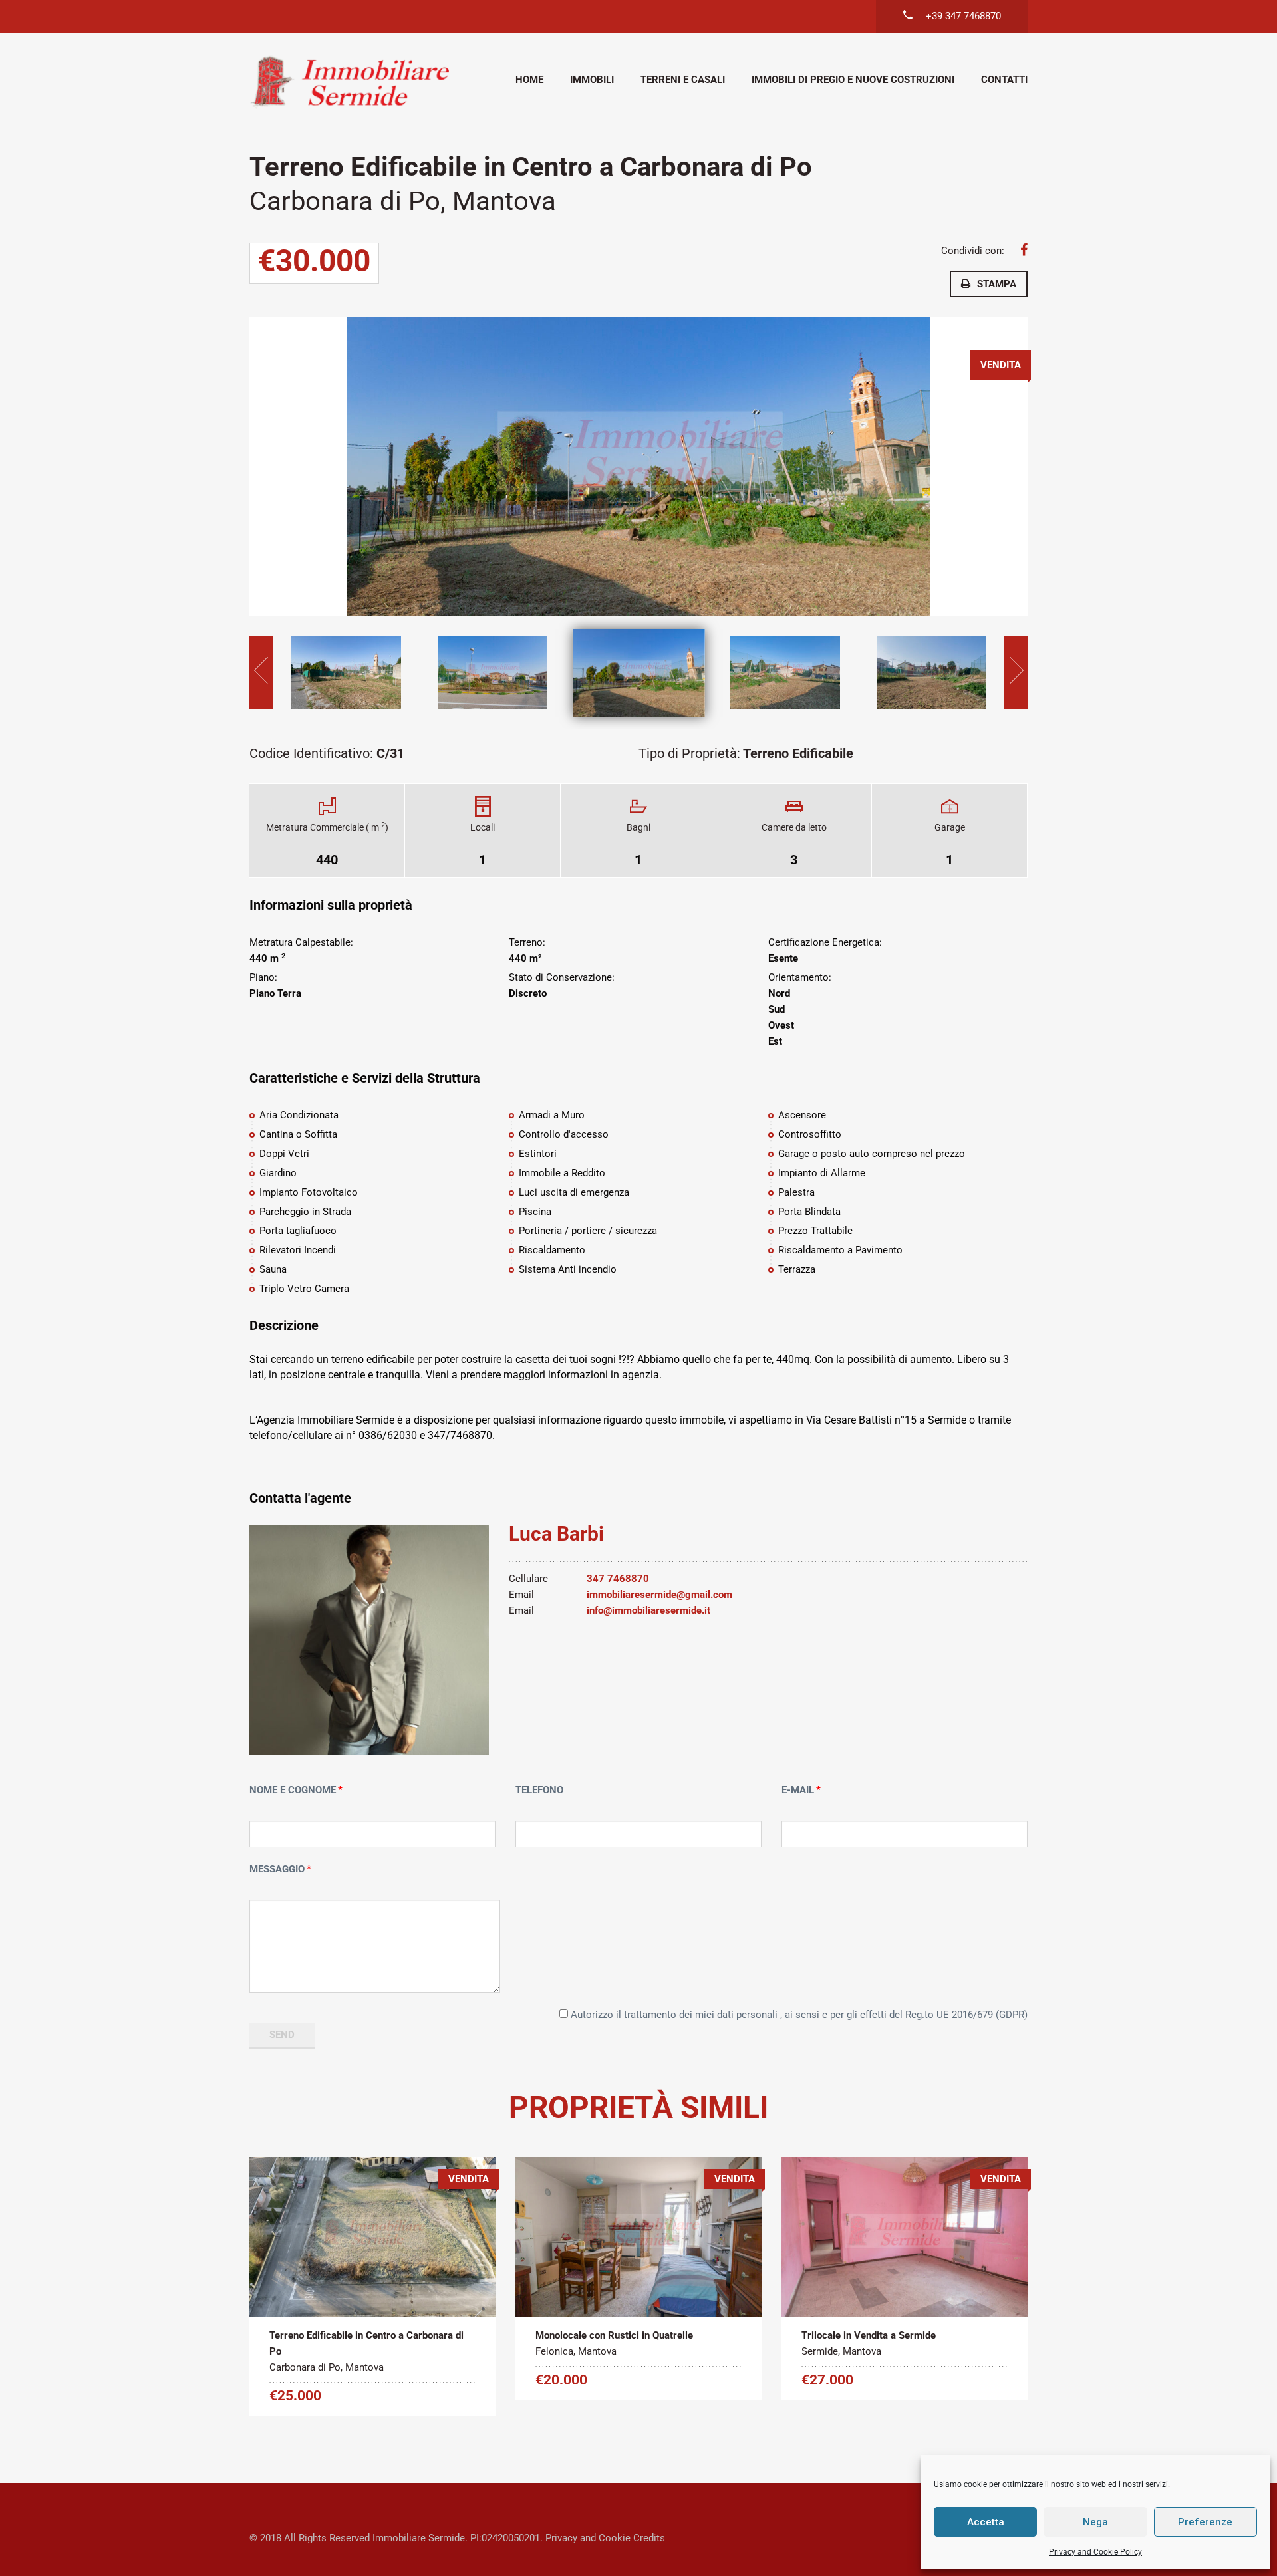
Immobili (592, 80)
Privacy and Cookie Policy (1095, 2552)
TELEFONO (539, 1790)
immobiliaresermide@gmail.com (659, 1595)
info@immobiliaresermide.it (648, 1610)
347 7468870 (618, 1579)
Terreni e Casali (683, 80)
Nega (1095, 2522)
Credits (649, 2538)
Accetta (986, 2522)
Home (529, 80)
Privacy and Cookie (588, 2538)
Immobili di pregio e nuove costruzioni (853, 80)
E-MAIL (798, 1790)
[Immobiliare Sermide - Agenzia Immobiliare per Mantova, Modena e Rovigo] (349, 81)
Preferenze (1205, 2522)
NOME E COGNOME (293, 1790)
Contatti (1004, 80)
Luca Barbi (556, 1534)
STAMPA (997, 284)
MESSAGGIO (277, 1869)
